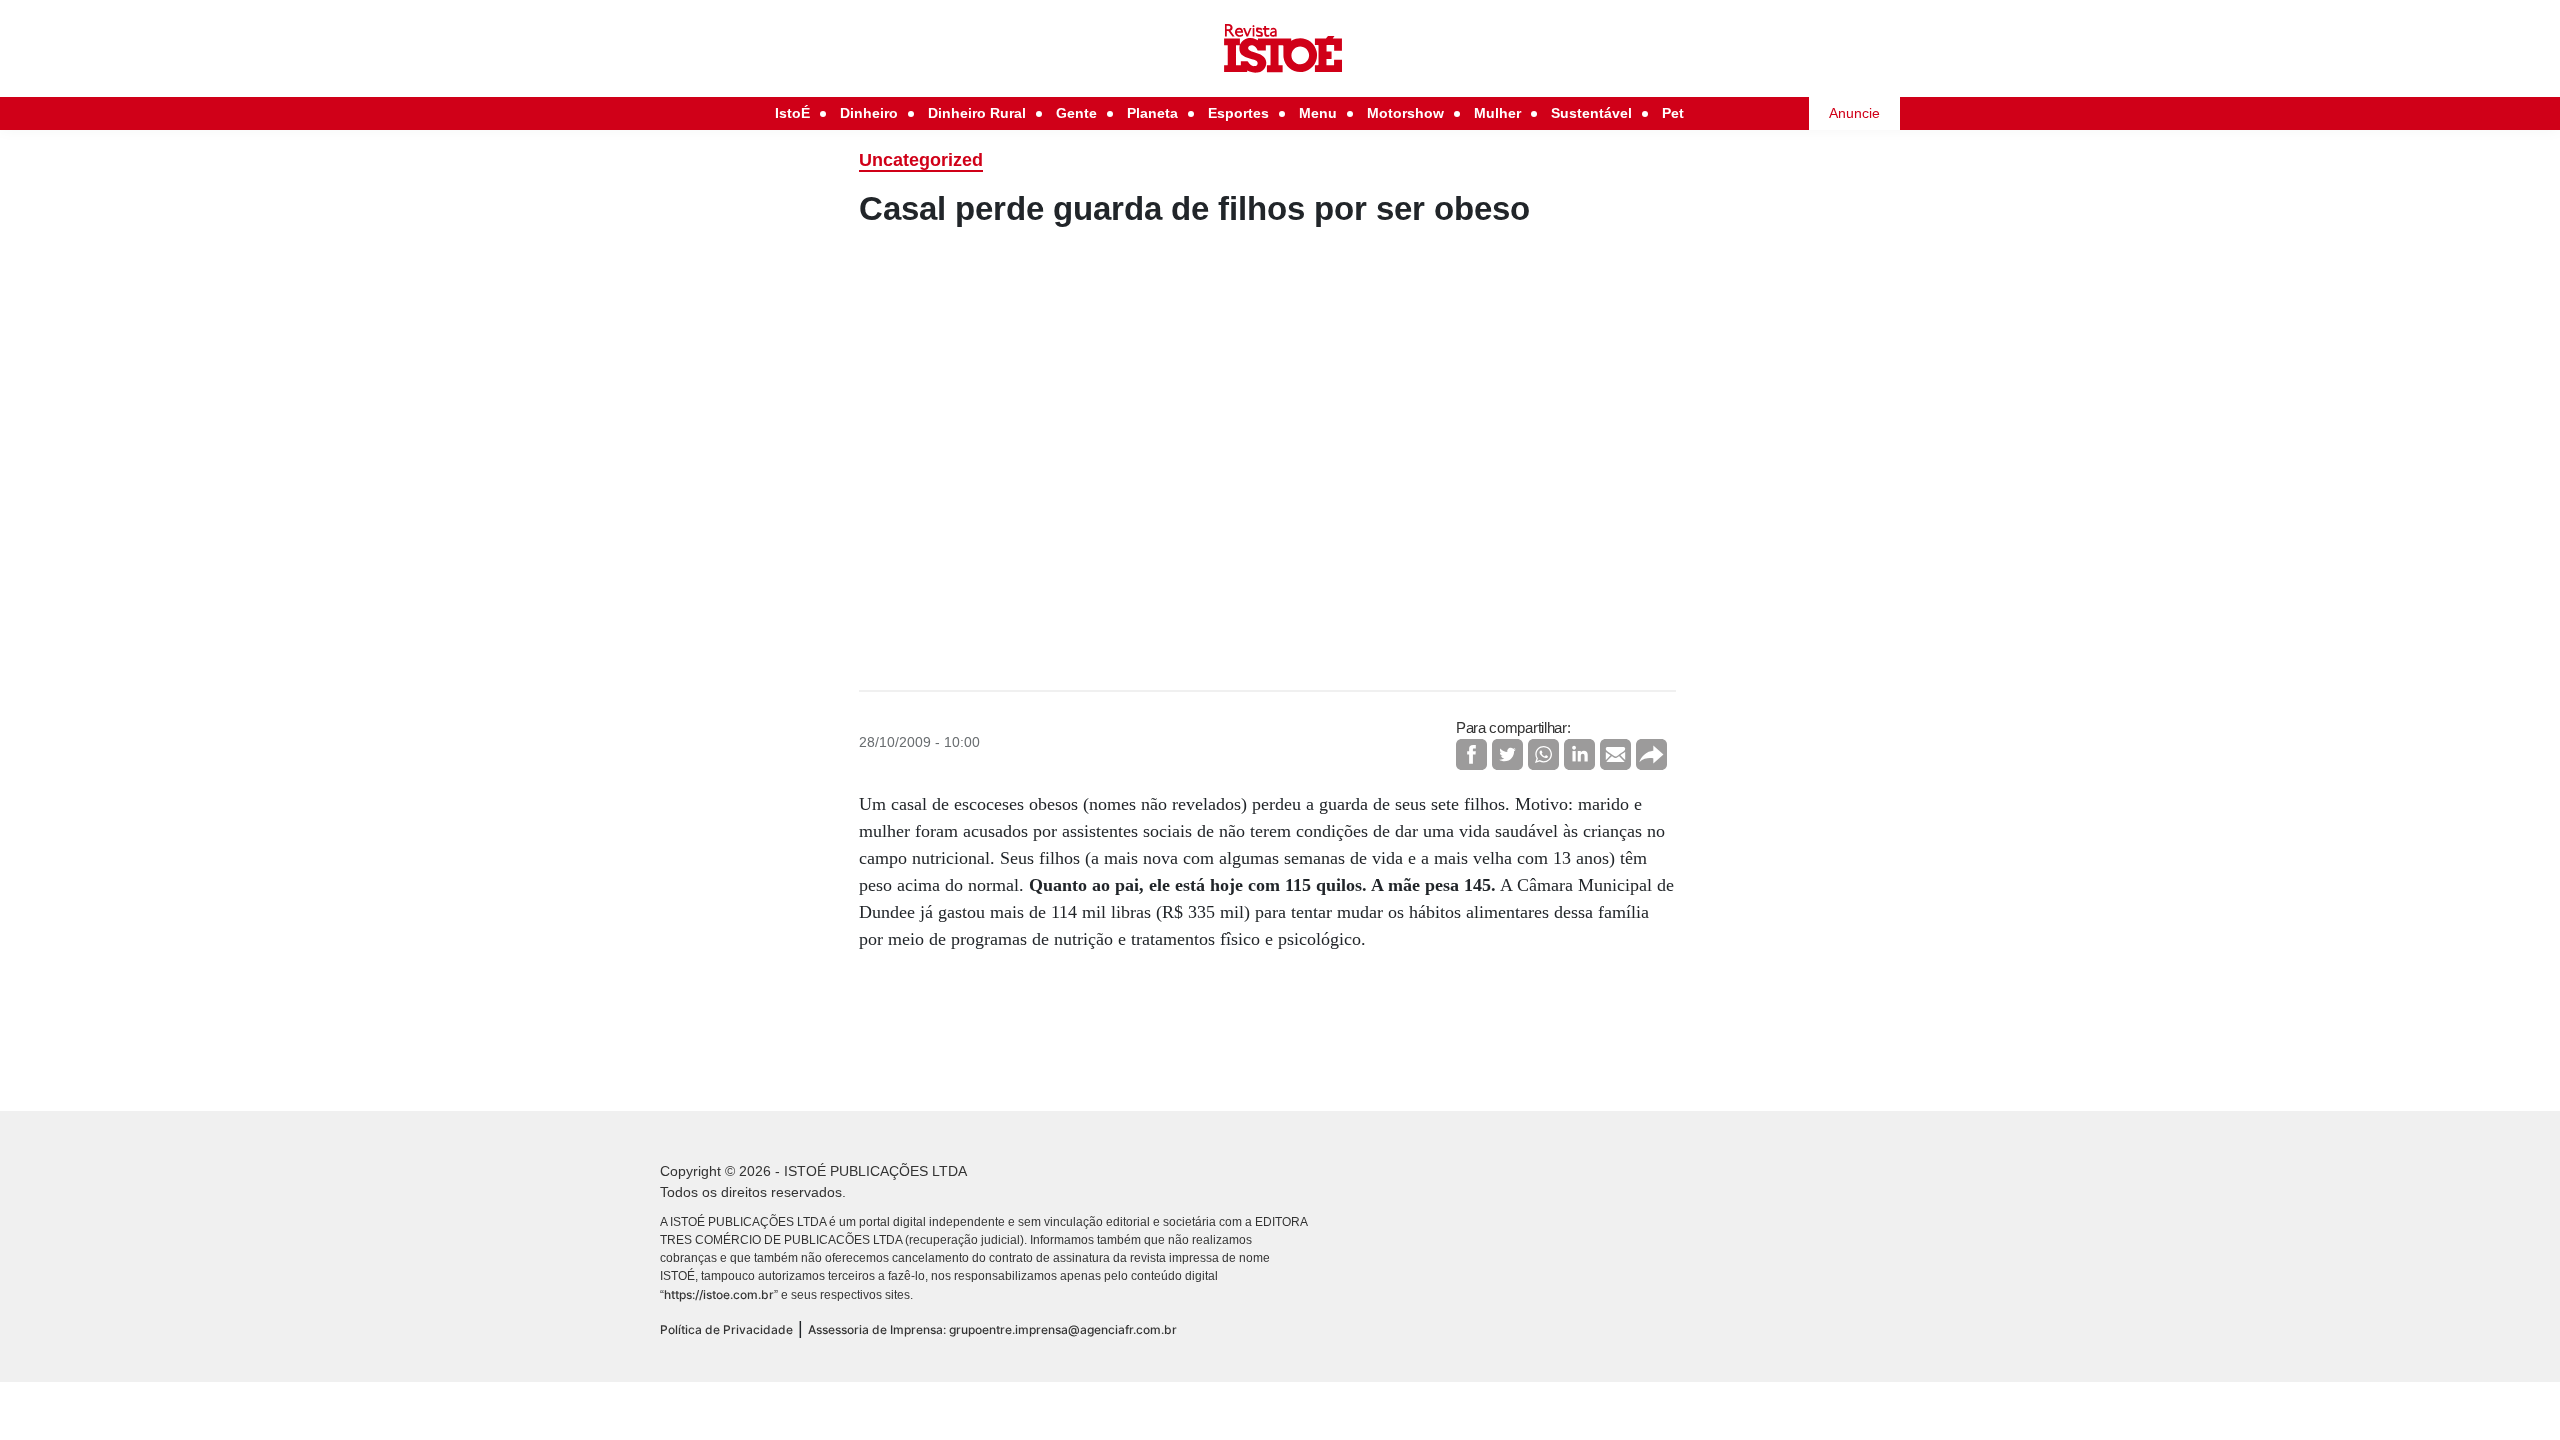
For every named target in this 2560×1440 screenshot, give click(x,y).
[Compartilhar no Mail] (1615, 754)
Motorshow (1405, 113)
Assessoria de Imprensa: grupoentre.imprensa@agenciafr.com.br (992, 1329)
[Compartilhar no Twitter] (1507, 754)
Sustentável (1591, 113)
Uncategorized (921, 160)
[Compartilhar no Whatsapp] (1543, 754)
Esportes (1238, 113)
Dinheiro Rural (977, 113)
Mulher (1497, 113)
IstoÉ (792, 113)
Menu (1318, 113)
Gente (1076, 113)
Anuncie (1854, 113)
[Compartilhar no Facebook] (1471, 754)
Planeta (1152, 113)
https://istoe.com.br (719, 1294)
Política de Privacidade (726, 1329)
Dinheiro (869, 113)
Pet (1673, 113)
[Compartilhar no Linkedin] (1579, 754)
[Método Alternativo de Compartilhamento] (1651, 754)
